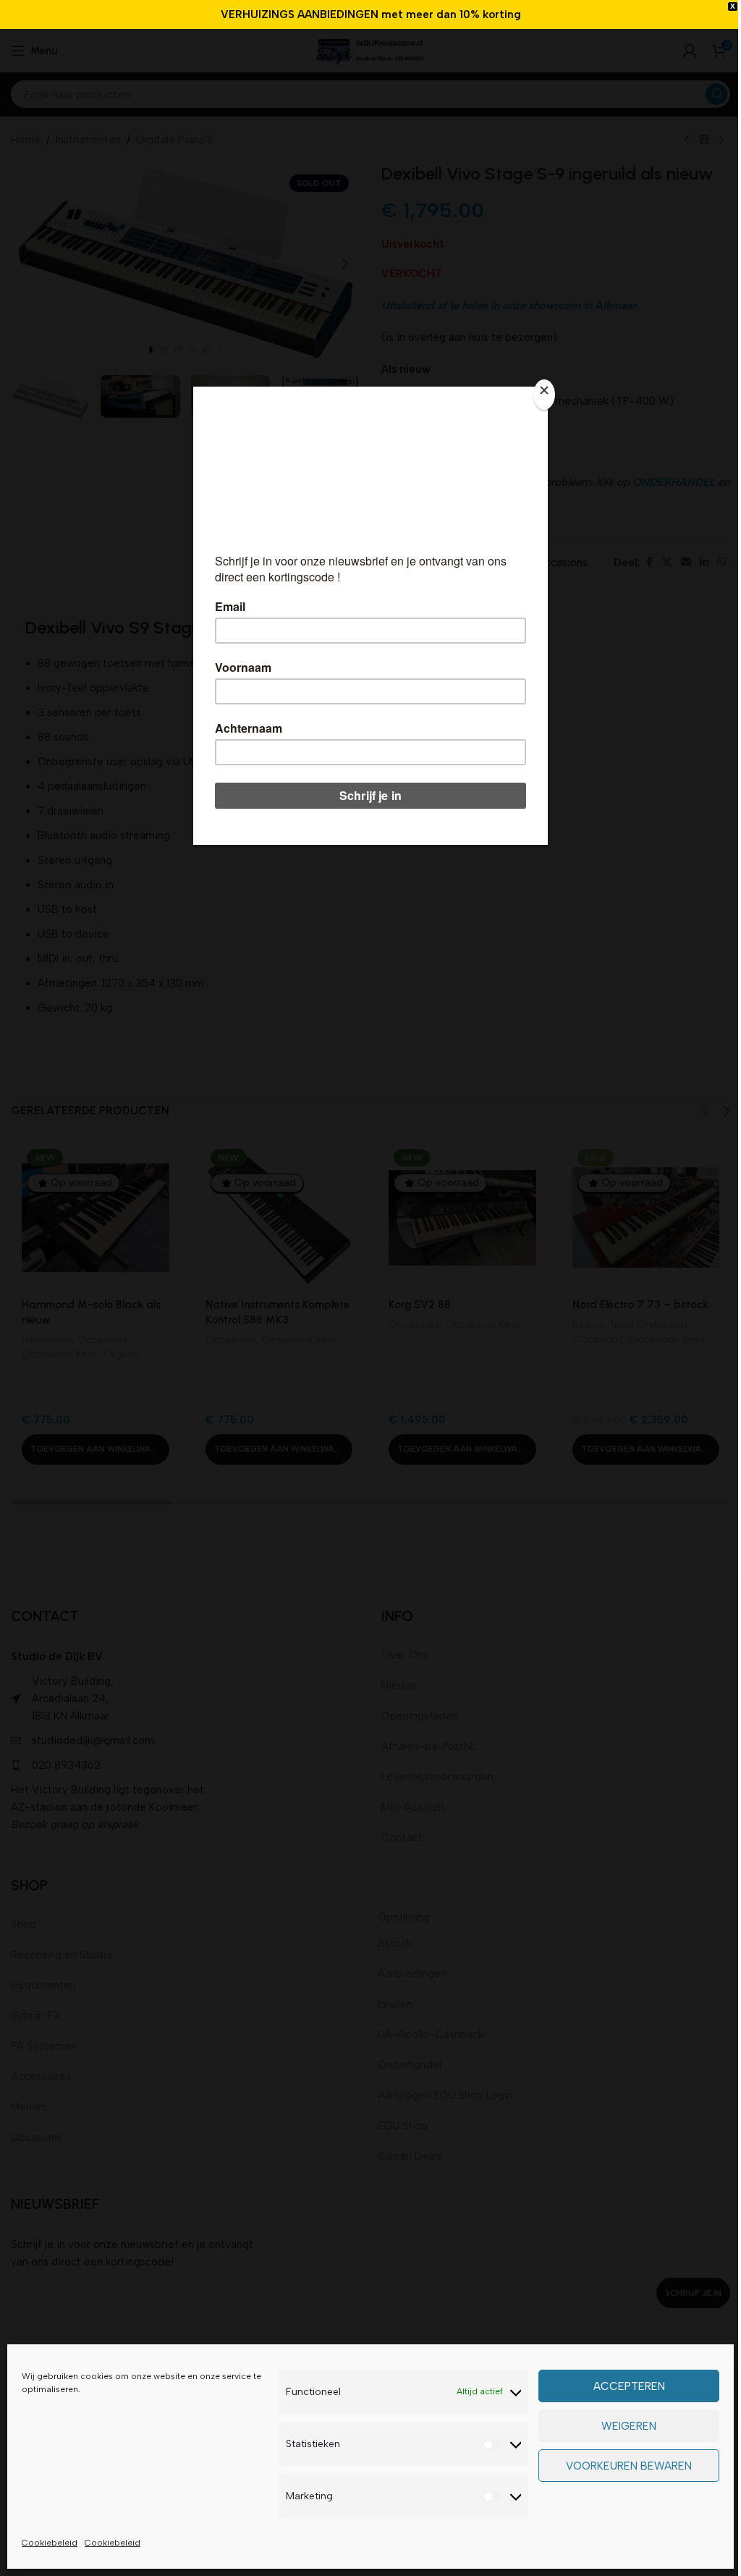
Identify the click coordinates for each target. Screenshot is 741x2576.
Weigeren (629, 2426)
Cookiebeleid (50, 2543)
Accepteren (629, 2386)
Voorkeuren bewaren (629, 2466)
